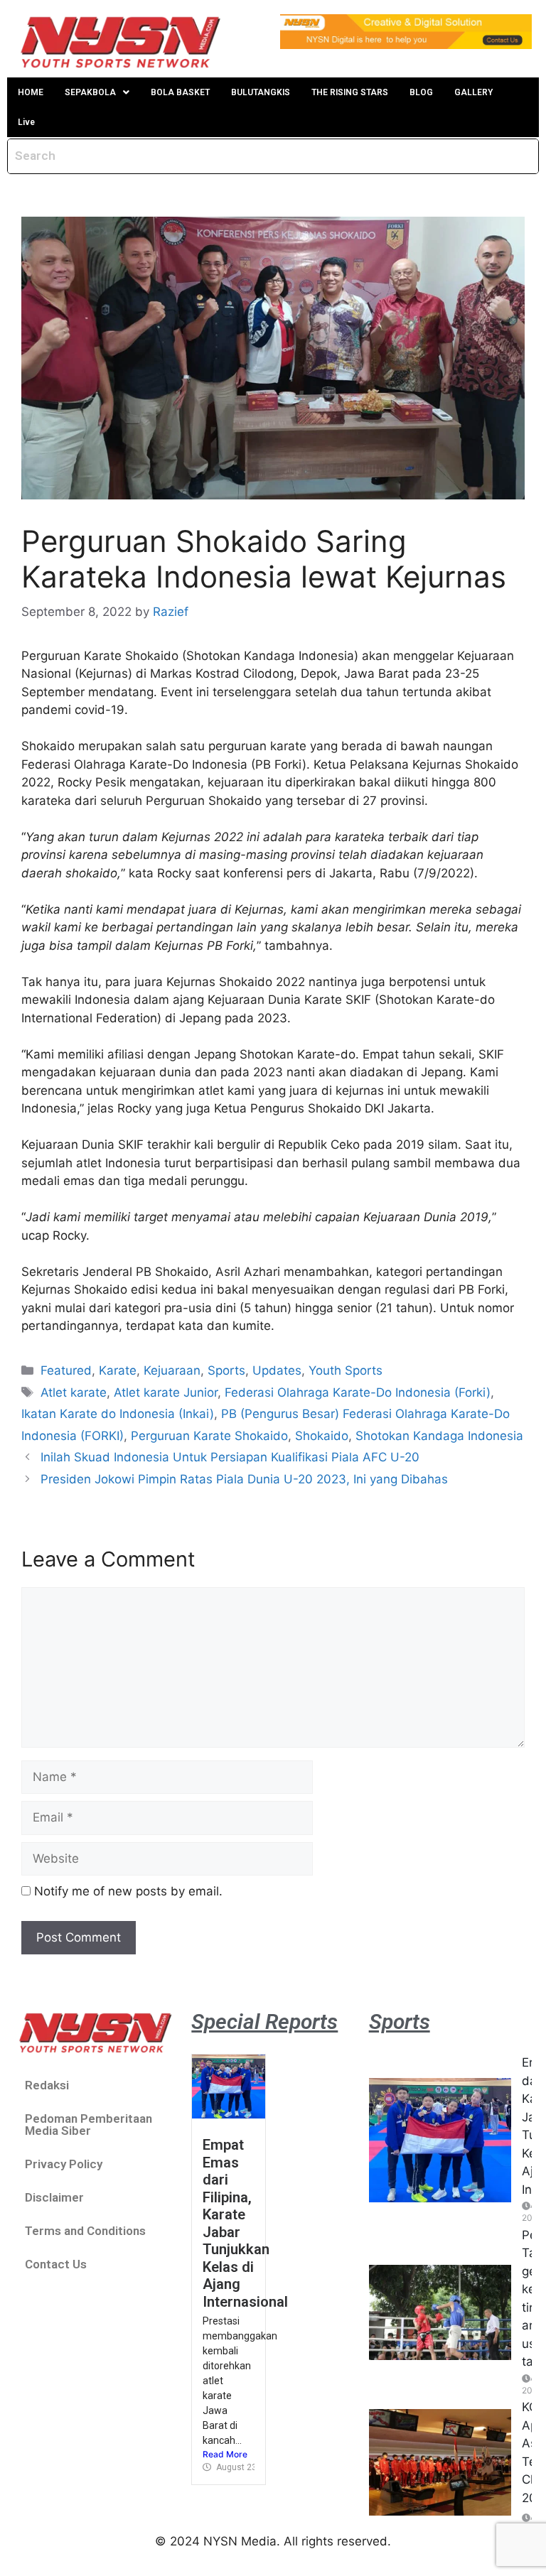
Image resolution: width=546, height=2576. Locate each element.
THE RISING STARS (350, 92)
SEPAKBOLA (90, 92)
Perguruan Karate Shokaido (209, 1436)
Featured (66, 1370)
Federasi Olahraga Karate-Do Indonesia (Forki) (358, 1392)
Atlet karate (74, 1392)
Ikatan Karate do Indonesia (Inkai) (118, 1414)
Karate (118, 1370)
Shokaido (322, 1436)
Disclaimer (54, 2197)
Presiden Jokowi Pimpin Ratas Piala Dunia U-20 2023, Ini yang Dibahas (244, 1479)
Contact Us (56, 2264)
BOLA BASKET (180, 92)
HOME (31, 92)
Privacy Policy (64, 2164)
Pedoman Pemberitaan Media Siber (89, 2125)
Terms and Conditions (85, 2231)
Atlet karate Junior (166, 1392)
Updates (277, 1370)
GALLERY (473, 92)
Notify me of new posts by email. (128, 1891)
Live (26, 122)
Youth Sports (346, 1370)
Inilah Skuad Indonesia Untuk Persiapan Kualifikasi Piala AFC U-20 (230, 1457)
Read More (225, 2454)
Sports (226, 1370)
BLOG (421, 92)
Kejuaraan (172, 1370)
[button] (97, 92)
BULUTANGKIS (261, 92)
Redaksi (47, 2085)
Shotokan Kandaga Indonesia (439, 1436)
